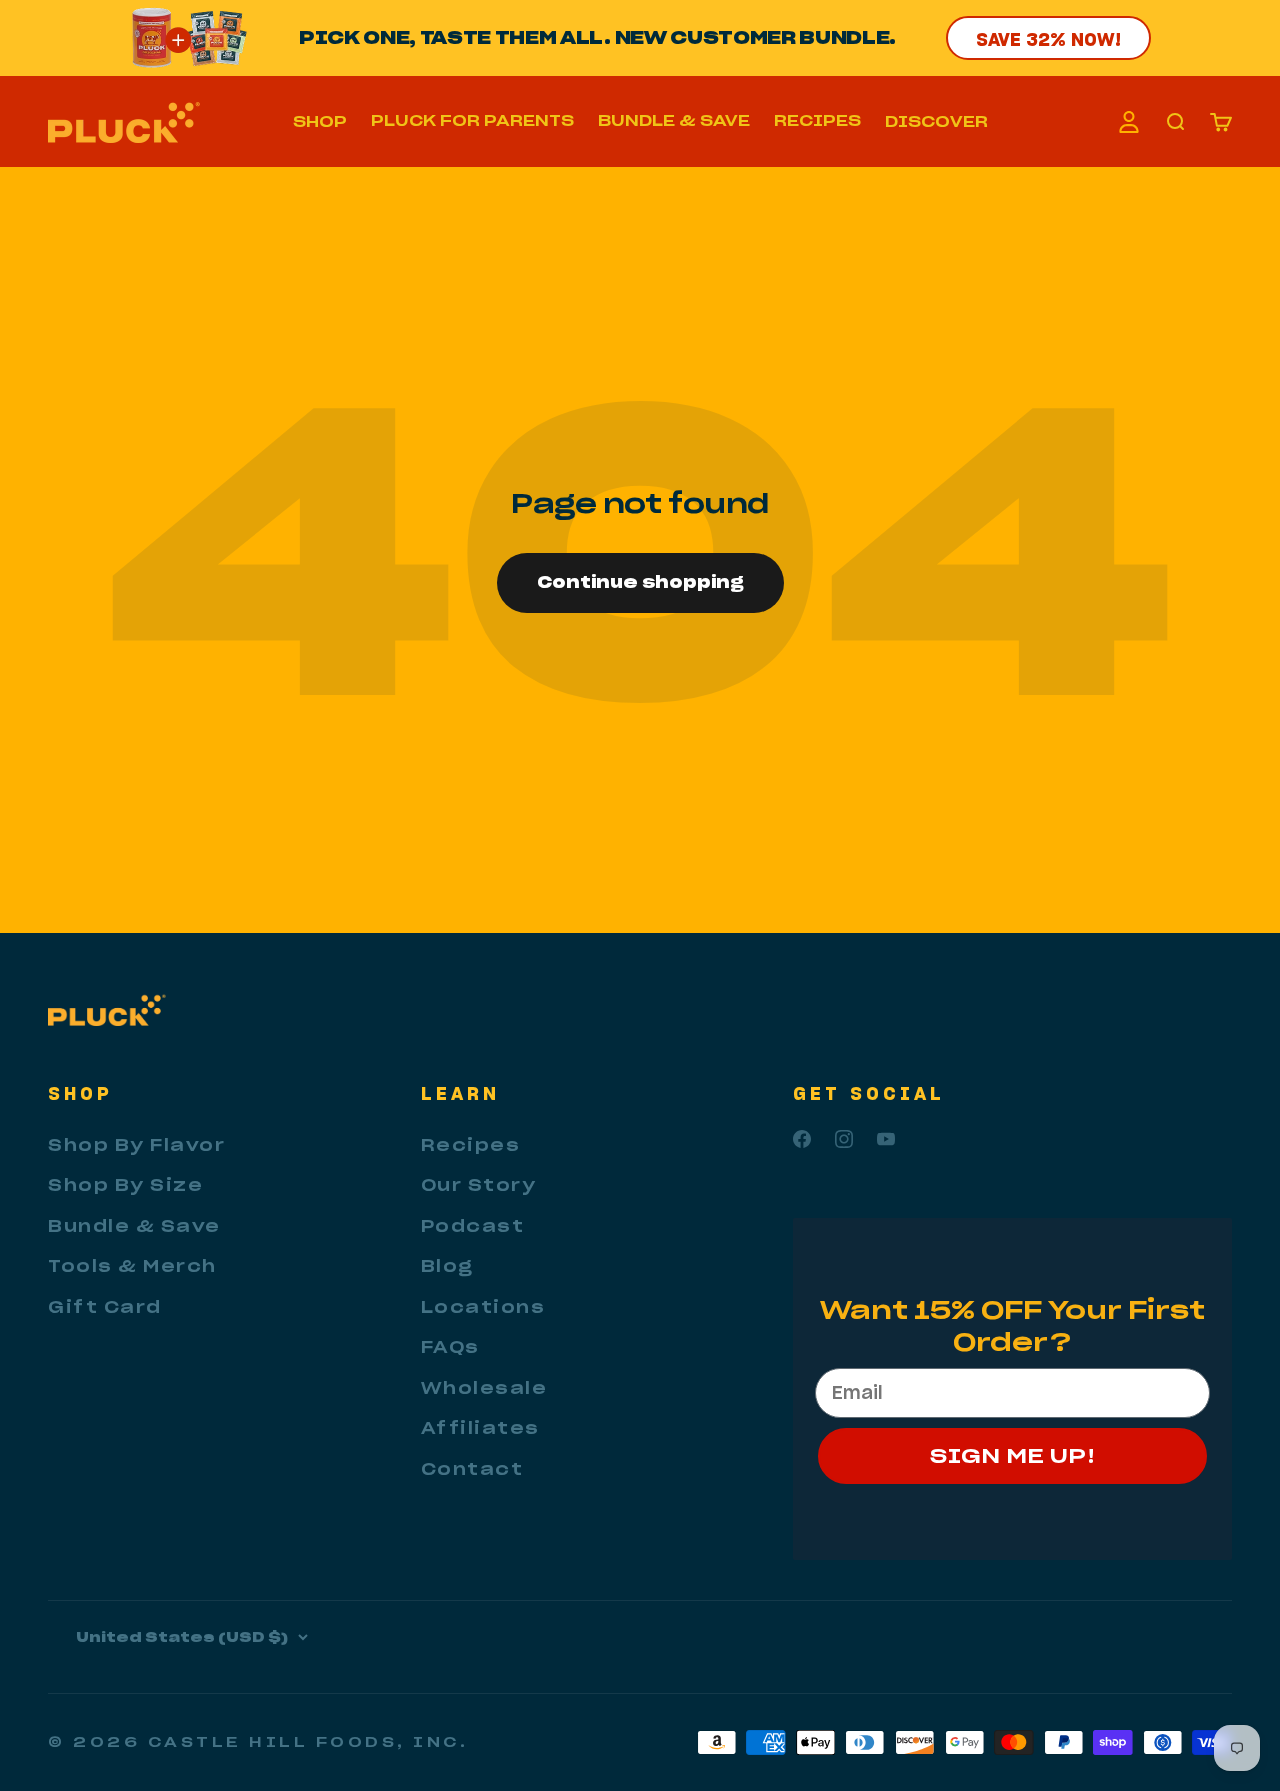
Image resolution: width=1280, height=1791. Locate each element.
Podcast (473, 1226)
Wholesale (484, 1388)
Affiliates (480, 1428)
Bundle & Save (674, 121)
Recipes (817, 121)
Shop (320, 121)
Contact (472, 1469)
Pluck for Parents (472, 121)
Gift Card (105, 1307)
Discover (936, 121)
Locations (483, 1307)
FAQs (450, 1347)
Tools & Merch (132, 1266)
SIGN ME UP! (1012, 1455)
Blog (447, 1266)
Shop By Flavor (136, 1145)
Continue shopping (640, 582)
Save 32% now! (1048, 38)
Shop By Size (125, 1185)
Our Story (479, 1185)
